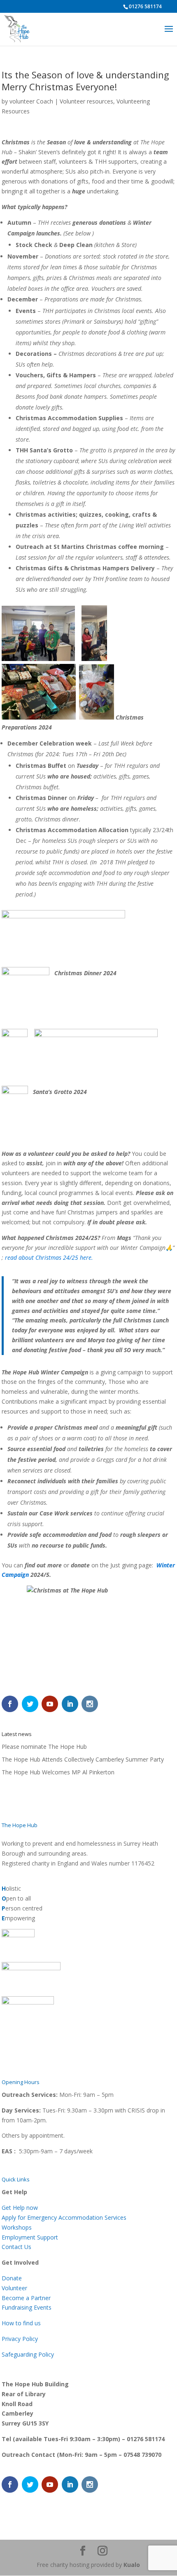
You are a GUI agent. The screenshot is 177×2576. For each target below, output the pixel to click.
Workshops (17, 2227)
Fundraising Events (27, 2307)
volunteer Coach (31, 101)
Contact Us (16, 2247)
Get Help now (20, 2208)
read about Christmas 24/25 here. (49, 1257)
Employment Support (30, 2237)
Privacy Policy (20, 2339)
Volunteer (14, 2288)
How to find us (21, 2323)
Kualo (132, 2565)
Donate (12, 2278)
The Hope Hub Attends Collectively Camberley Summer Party (83, 1759)
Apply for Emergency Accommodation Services (64, 2217)
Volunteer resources (86, 101)
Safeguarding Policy (28, 2354)
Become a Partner (26, 2298)
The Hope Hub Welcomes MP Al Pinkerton (58, 1772)
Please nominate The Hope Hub (44, 1747)
